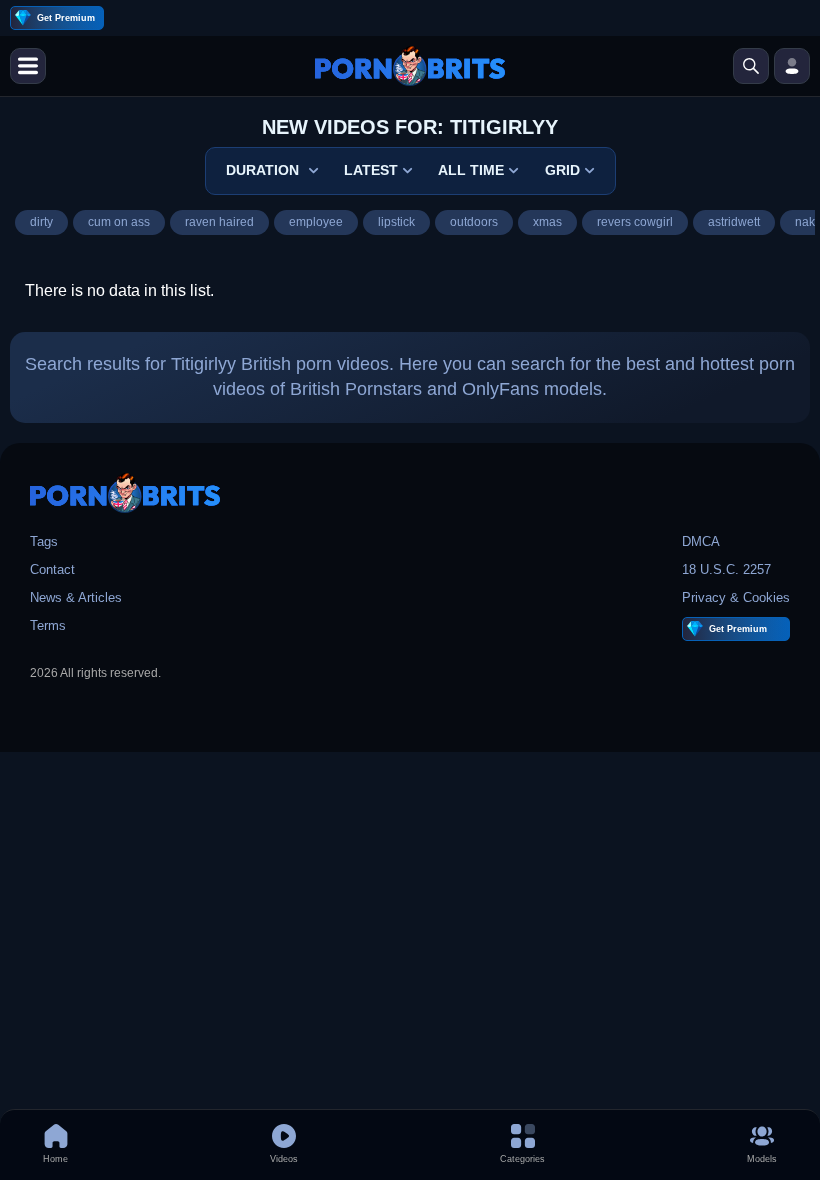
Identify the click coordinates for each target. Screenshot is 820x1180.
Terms (48, 625)
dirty (41, 222)
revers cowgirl (635, 222)
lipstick (396, 222)
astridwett (734, 222)
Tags (44, 541)
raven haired (219, 222)
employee (316, 222)
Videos (284, 1159)
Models (762, 1159)
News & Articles (76, 597)
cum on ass (119, 222)
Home (55, 1159)
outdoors (474, 222)
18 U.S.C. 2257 (726, 569)
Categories (522, 1159)
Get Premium (66, 18)
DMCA (701, 541)
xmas (547, 222)
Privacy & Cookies (736, 597)
